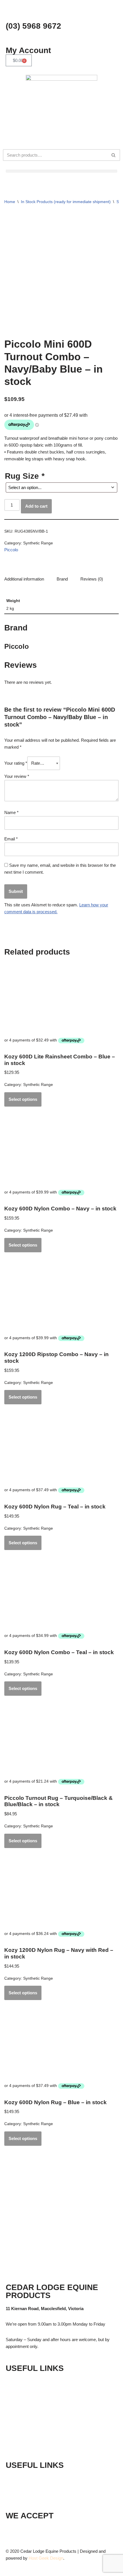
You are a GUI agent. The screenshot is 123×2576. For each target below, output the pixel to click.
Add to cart (36, 506)
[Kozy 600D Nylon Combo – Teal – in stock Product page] (61, 1594)
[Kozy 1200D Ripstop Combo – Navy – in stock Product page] (61, 1297)
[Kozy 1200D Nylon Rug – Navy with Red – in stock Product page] (61, 1892)
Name (11, 812)
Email (11, 839)
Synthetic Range (38, 543)
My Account (28, 50)
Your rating (16, 763)
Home (10, 202)
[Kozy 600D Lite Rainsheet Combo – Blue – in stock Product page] (61, 999)
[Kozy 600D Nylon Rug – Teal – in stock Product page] (61, 1449)
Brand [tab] (62, 579)
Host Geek (39, 2558)
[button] (61, 171)
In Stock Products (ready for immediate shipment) (66, 202)
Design (57, 2558)
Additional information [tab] (24, 579)
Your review (17, 776)
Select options (23, 1099)
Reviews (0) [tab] (92, 579)
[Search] (114, 155)
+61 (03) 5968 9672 (39, 2478)
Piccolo (11, 550)
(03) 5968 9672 (33, 26)
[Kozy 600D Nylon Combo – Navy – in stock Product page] (61, 1151)
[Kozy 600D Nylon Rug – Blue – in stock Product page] (61, 2045)
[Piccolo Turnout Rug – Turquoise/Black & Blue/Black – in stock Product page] (61, 1740)
